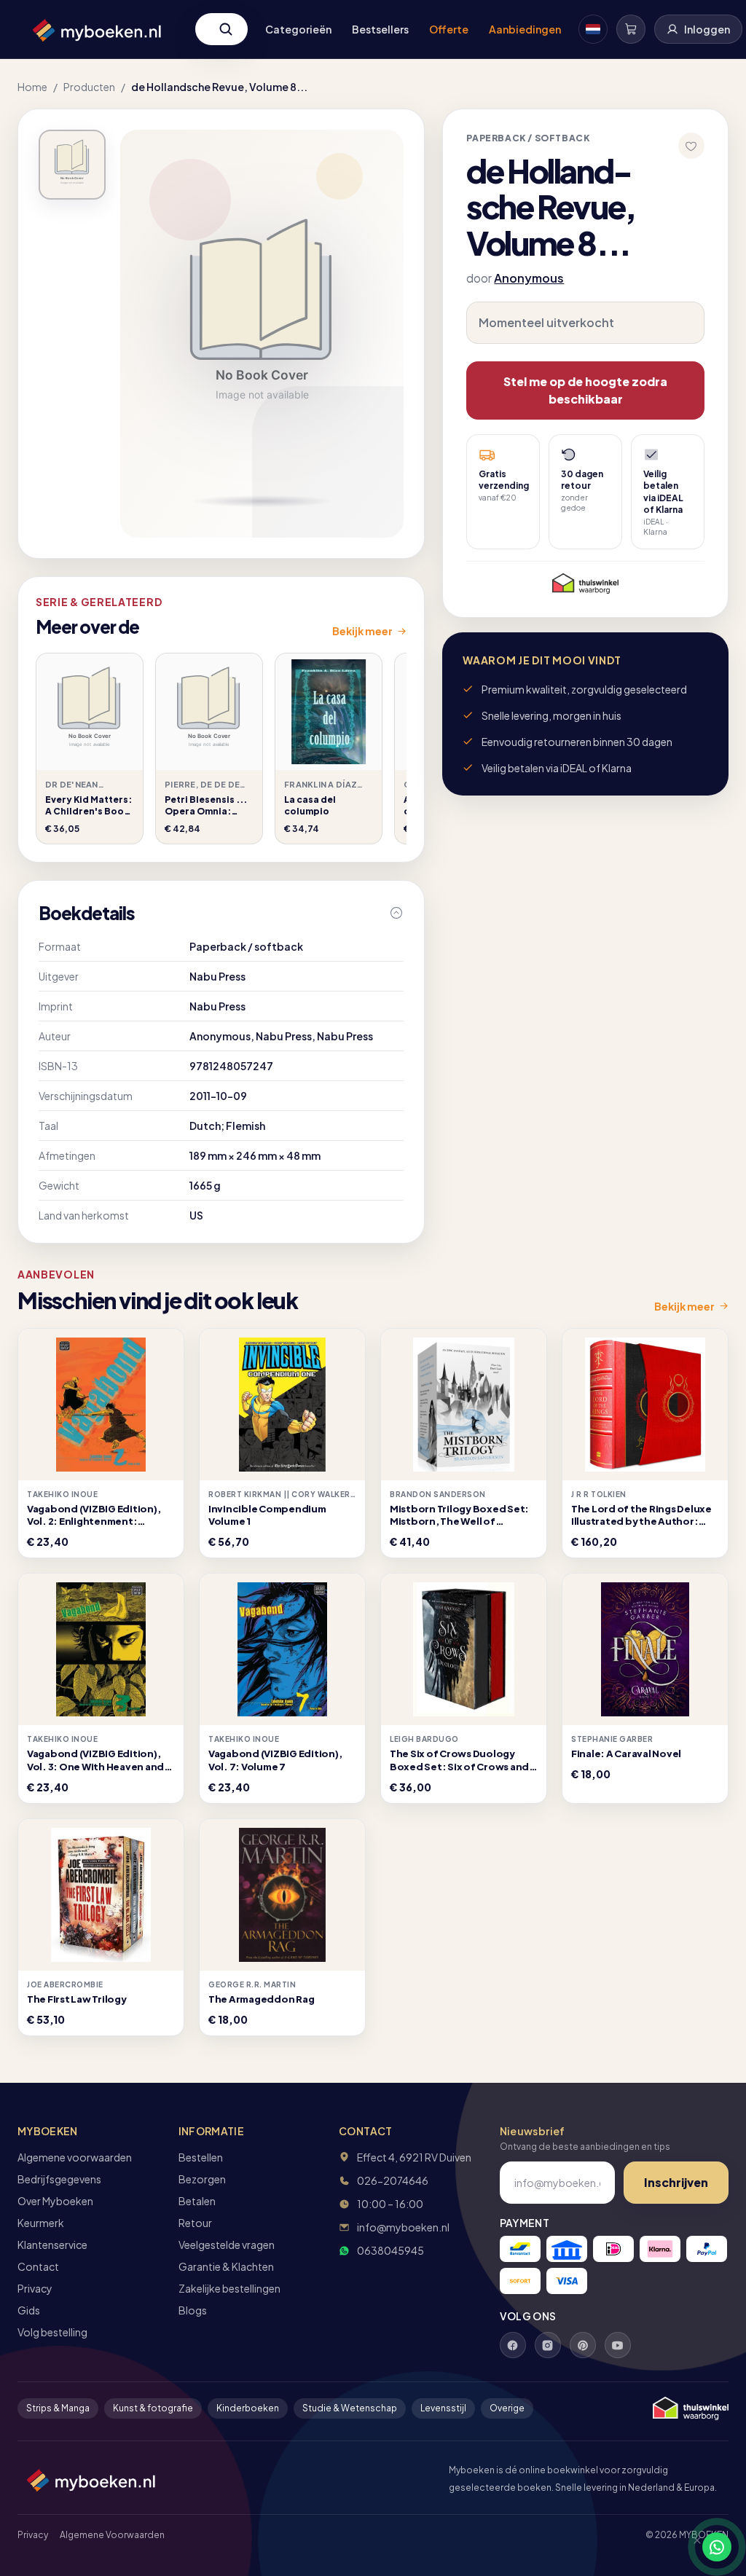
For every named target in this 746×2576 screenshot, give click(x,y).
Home (32, 87)
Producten (89, 87)
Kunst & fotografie (153, 2408)
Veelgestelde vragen (227, 2245)
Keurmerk (41, 2223)
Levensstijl (443, 2408)
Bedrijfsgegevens (59, 2179)
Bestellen (201, 2157)
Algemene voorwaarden (75, 2157)
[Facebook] (513, 2345)
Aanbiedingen (525, 29)
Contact (38, 2266)
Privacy (35, 2288)
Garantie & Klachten (226, 2266)
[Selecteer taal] (593, 29)
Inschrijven (676, 2182)
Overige (507, 2408)
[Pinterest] (583, 2345)
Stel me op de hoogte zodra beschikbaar (585, 390)
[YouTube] (618, 2345)
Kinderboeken (248, 2408)
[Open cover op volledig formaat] (72, 165)
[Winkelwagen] (631, 29)
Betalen (197, 2201)
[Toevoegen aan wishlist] (691, 146)
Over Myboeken (55, 2201)
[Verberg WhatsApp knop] (691, 2547)
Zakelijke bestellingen (229, 2288)
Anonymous (529, 278)
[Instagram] (548, 2345)
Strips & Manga (58, 2408)
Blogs (193, 2310)
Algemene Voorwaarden (112, 2535)
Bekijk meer (362, 631)
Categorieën (298, 29)
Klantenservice (52, 2245)
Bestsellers (380, 29)
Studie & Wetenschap (350, 2408)
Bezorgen (202, 2179)
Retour (195, 2223)
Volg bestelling (52, 2332)
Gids (29, 2310)
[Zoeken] (226, 29)
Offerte (449, 29)
